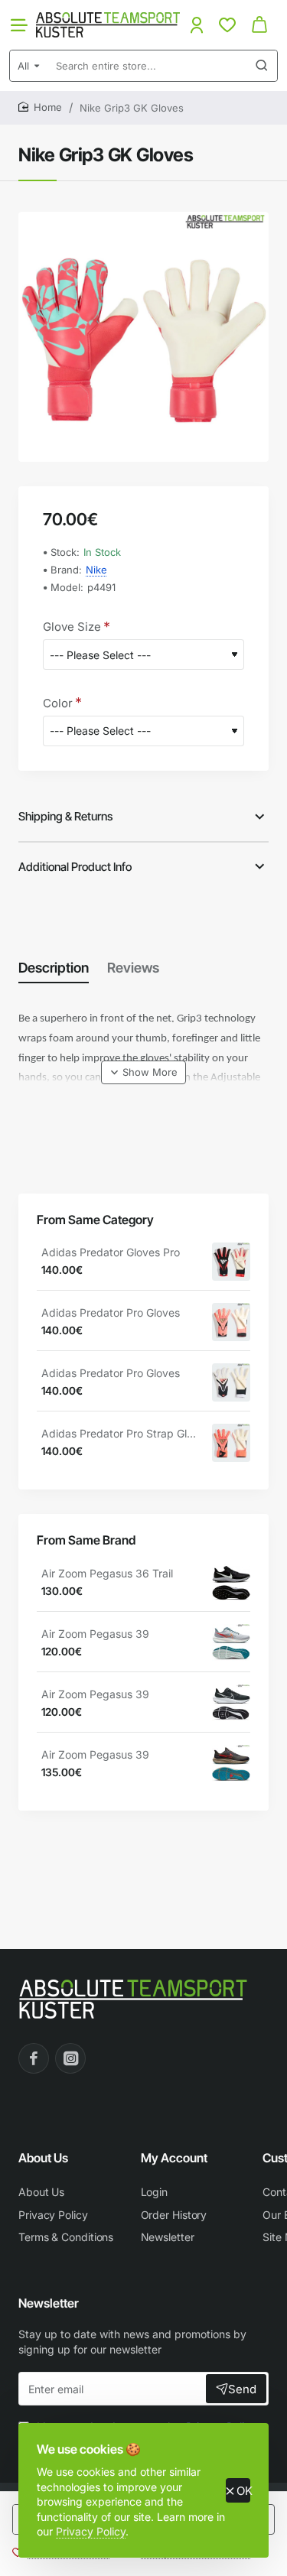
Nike (96, 570)
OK (243, 2491)
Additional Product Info (75, 867)
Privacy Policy (91, 2531)
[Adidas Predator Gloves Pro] (231, 1262)
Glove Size (72, 627)
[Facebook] (34, 2058)
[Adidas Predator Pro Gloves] (231, 1322)
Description (54, 968)
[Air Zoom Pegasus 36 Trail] (231, 1583)
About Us (43, 2158)
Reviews (133, 968)
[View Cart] (259, 25)
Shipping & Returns (65, 816)
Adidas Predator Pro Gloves (111, 1312)
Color (58, 703)
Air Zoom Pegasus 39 (95, 1634)
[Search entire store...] (262, 66)
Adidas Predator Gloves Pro (111, 1252)
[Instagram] (70, 2058)
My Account (174, 2158)
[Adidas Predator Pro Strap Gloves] (231, 1443)
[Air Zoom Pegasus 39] (231, 1643)
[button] (144, 1072)
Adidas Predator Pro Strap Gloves (121, 1433)
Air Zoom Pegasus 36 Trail (107, 1573)
